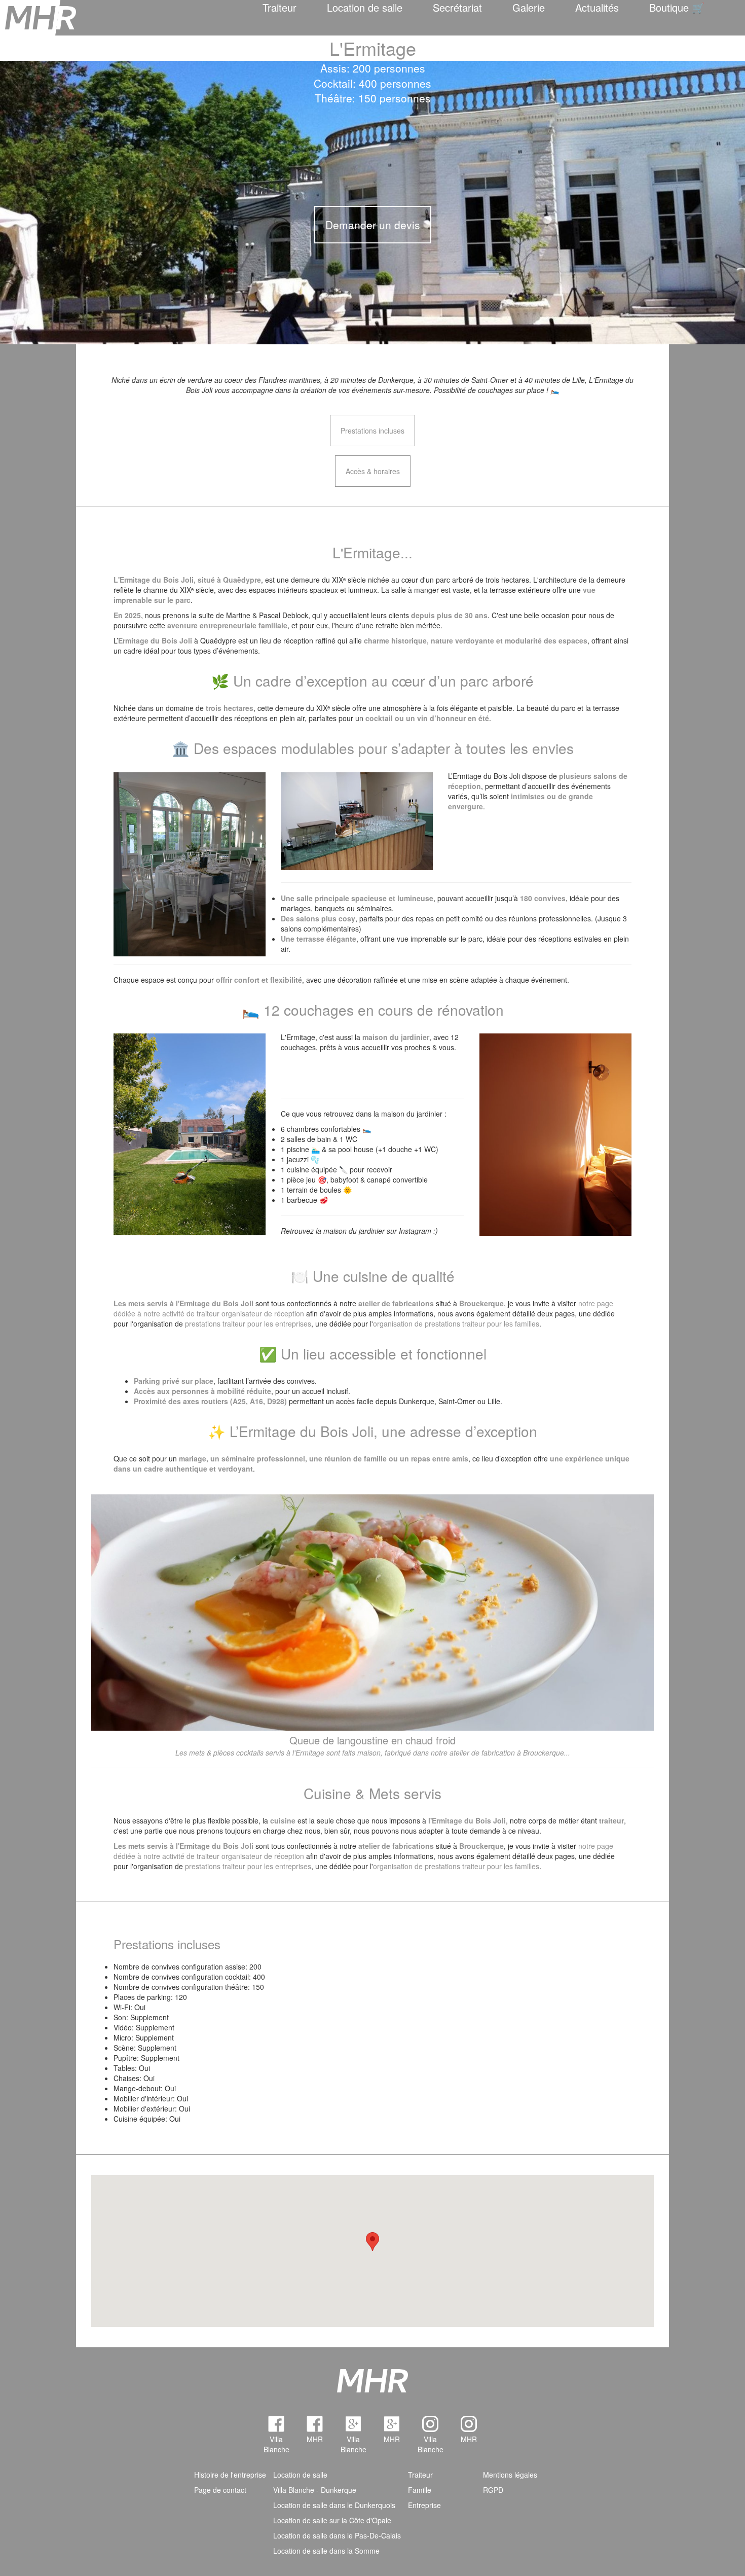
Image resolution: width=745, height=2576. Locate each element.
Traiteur (280, 7)
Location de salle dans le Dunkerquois (334, 2505)
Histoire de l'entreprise (230, 2475)
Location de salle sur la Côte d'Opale (332, 2520)
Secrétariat (457, 7)
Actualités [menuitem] (597, 7)
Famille (420, 2490)
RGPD (493, 2490)
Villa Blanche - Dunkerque (315, 2490)
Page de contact (220, 2490)
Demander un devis (373, 225)
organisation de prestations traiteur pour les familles (456, 1323)
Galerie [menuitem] (529, 7)
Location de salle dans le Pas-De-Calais (337, 2535)
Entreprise (424, 2505)
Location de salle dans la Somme (326, 2551)
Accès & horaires (373, 471)
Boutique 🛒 (677, 7)
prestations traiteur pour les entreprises (248, 1323)
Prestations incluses (372, 431)
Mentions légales (510, 2475)
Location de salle (365, 7)
